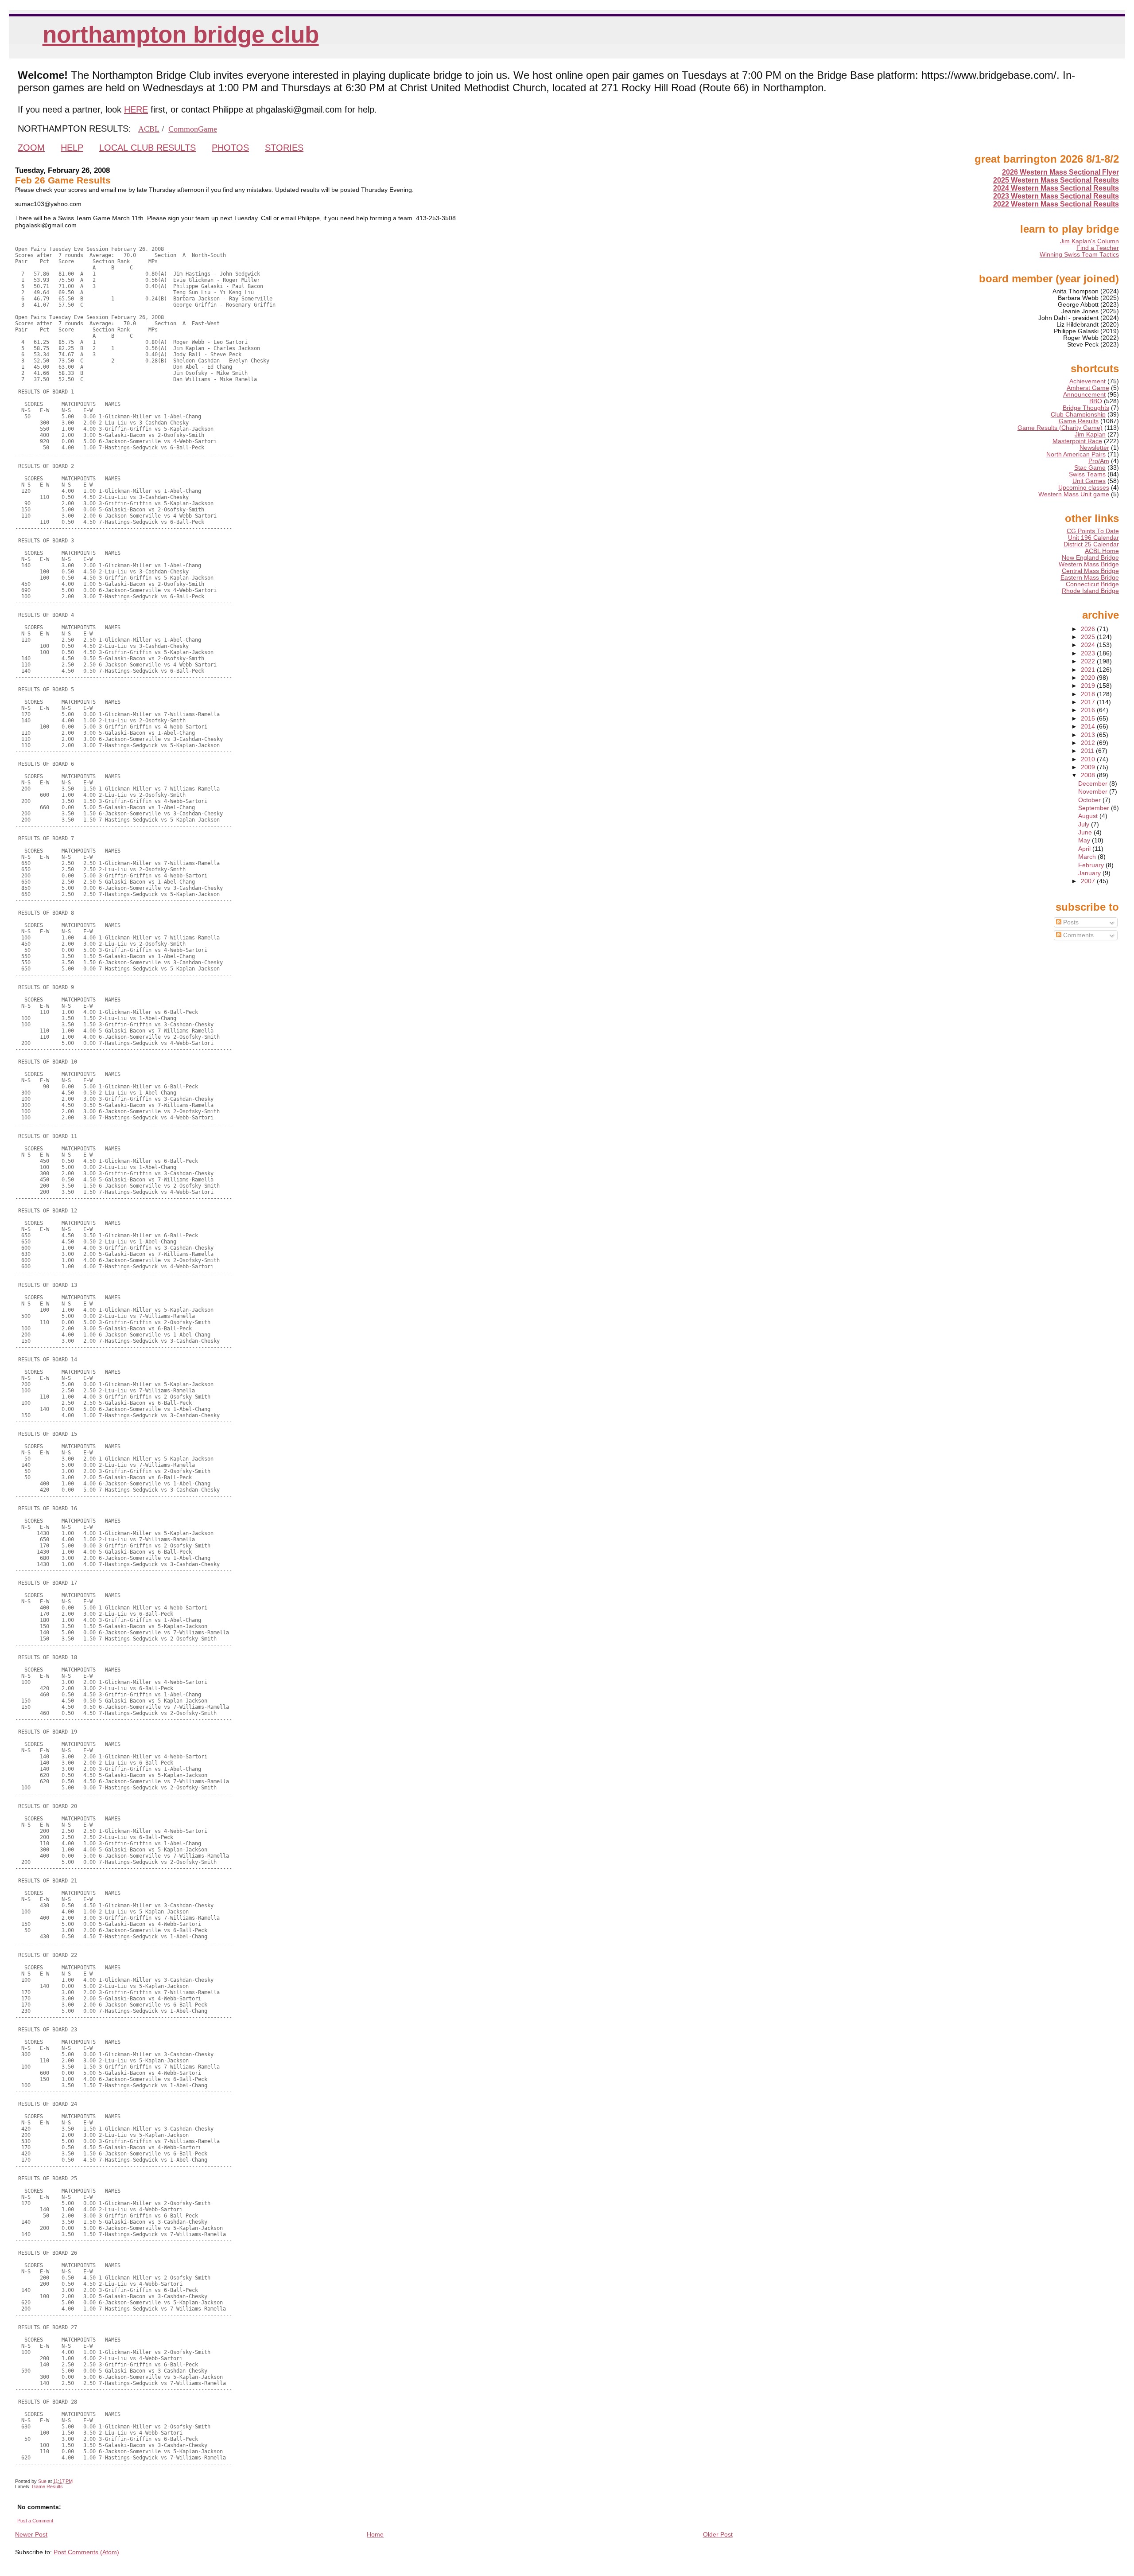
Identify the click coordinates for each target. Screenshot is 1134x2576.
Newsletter (1094, 448)
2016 (1089, 710)
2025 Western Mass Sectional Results (1056, 180)
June (1086, 832)
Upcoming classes (1084, 488)
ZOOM (31, 148)
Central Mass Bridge (1090, 571)
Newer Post (31, 2534)
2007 (1089, 881)
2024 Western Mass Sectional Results (1056, 188)
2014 (1089, 727)
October (1090, 800)
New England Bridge (1090, 558)
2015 (1089, 719)
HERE (136, 109)
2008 (1089, 775)
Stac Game (1090, 468)
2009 (1089, 767)
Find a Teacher (1098, 248)
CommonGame (193, 129)
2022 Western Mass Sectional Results (1056, 204)
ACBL (149, 129)
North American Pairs (1076, 454)
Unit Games (1089, 481)
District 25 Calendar (1091, 544)
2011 (1088, 751)
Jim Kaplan (1090, 435)
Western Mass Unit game (1074, 494)
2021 (1089, 670)
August (1089, 816)
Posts (1070, 922)
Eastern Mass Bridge (1090, 578)
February (1092, 865)
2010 (1089, 759)
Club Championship (1078, 415)
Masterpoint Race (1077, 441)
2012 (1089, 743)
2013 (1089, 735)
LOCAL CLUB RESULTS (148, 148)
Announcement (1084, 395)
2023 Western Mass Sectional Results (1056, 196)
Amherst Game (1088, 388)
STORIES (284, 148)
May (1085, 840)
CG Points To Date (1093, 531)
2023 (1089, 653)
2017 (1089, 702)
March (1088, 857)
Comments (1078, 935)
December (1094, 784)
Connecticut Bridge (1092, 584)
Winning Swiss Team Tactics (1079, 255)
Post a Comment (35, 2521)
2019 (1089, 686)
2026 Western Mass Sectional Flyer (1060, 172)
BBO (1096, 401)
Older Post (718, 2534)
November (1094, 792)
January (1090, 873)
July (1085, 824)
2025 (1089, 637)
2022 (1089, 661)
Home (375, 2534)
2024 (1089, 645)
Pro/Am (1099, 461)
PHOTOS (230, 148)
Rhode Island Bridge (1090, 591)
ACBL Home (1102, 551)
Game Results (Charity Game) (1060, 428)
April (1085, 849)
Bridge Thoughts (1086, 408)
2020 (1089, 678)
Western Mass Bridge (1089, 564)
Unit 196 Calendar (1093, 538)
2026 (1089, 629)
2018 (1089, 694)
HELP (72, 148)
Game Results (47, 2486)
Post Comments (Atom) (86, 2552)
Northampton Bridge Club (181, 34)
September (1095, 808)
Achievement (1087, 381)
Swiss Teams (1087, 474)
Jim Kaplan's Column (1089, 241)
